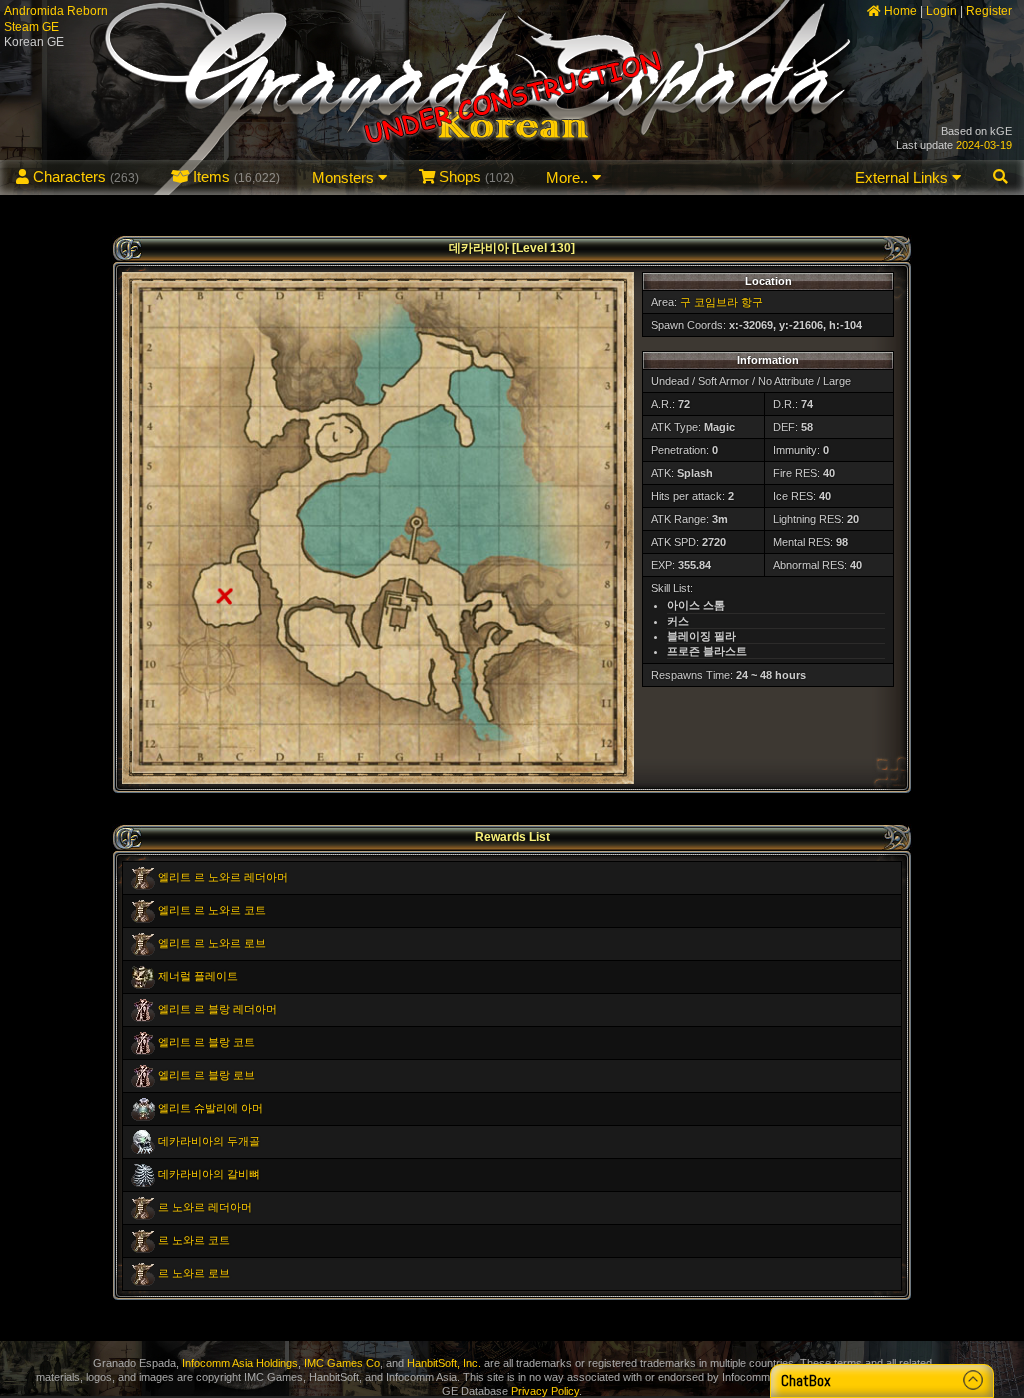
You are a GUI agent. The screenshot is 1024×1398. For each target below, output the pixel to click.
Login (941, 11)
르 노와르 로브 (194, 1273)
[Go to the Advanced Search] (1000, 177)
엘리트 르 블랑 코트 (206, 1042)
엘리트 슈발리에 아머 (210, 1108)
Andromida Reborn (56, 11)
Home (899, 11)
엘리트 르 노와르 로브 (212, 943)
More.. (569, 177)
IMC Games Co (342, 1363)
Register (989, 11)
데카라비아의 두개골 (209, 1141)
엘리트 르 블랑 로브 (206, 1075)
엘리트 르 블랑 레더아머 (217, 1009)
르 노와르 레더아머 (205, 1207)
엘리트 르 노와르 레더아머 (223, 877)
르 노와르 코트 (194, 1240)
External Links (903, 177)
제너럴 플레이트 (198, 976)
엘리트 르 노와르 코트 (212, 910)
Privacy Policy (545, 1391)
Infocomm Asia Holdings (240, 1363)
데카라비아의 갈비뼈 (209, 1174)
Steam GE (31, 27)
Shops (474, 177)
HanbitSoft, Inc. (444, 1363)
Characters (84, 177)
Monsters (345, 177)
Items (234, 177)
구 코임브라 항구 (721, 302)
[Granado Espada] (512, 97)
